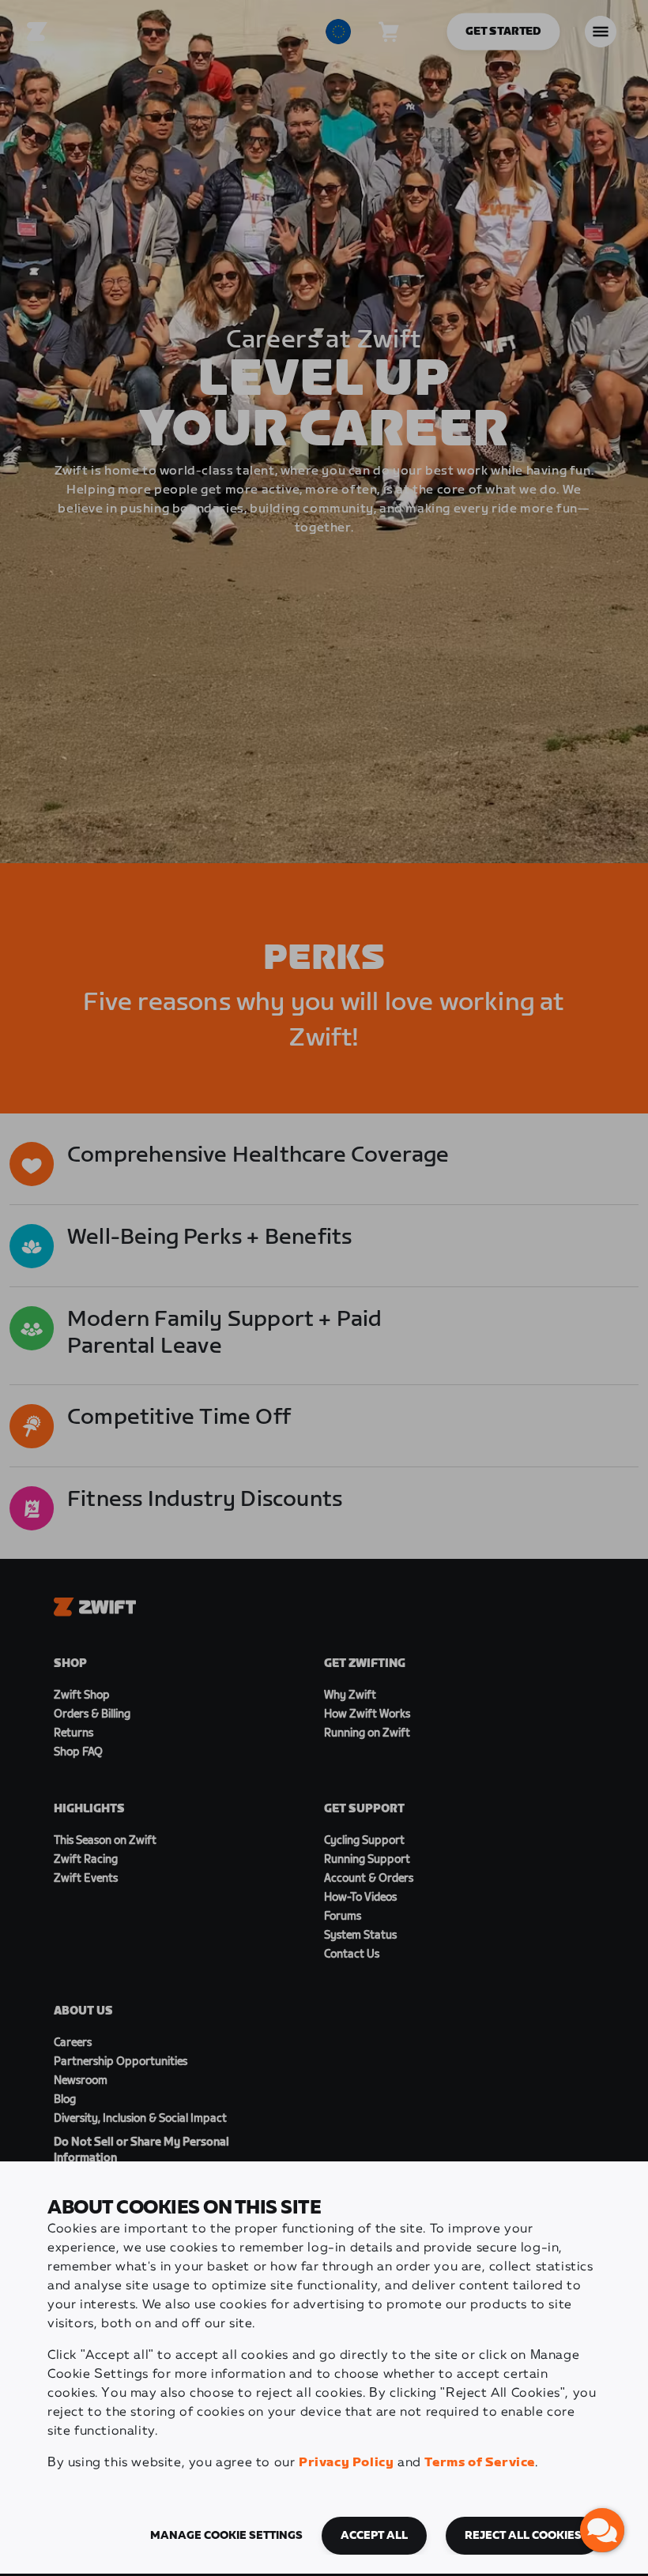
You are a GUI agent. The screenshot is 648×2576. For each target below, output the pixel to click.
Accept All (374, 2536)
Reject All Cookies (523, 2536)
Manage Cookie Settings (226, 2536)
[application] (602, 2530)
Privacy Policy (346, 2463)
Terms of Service (480, 2463)
